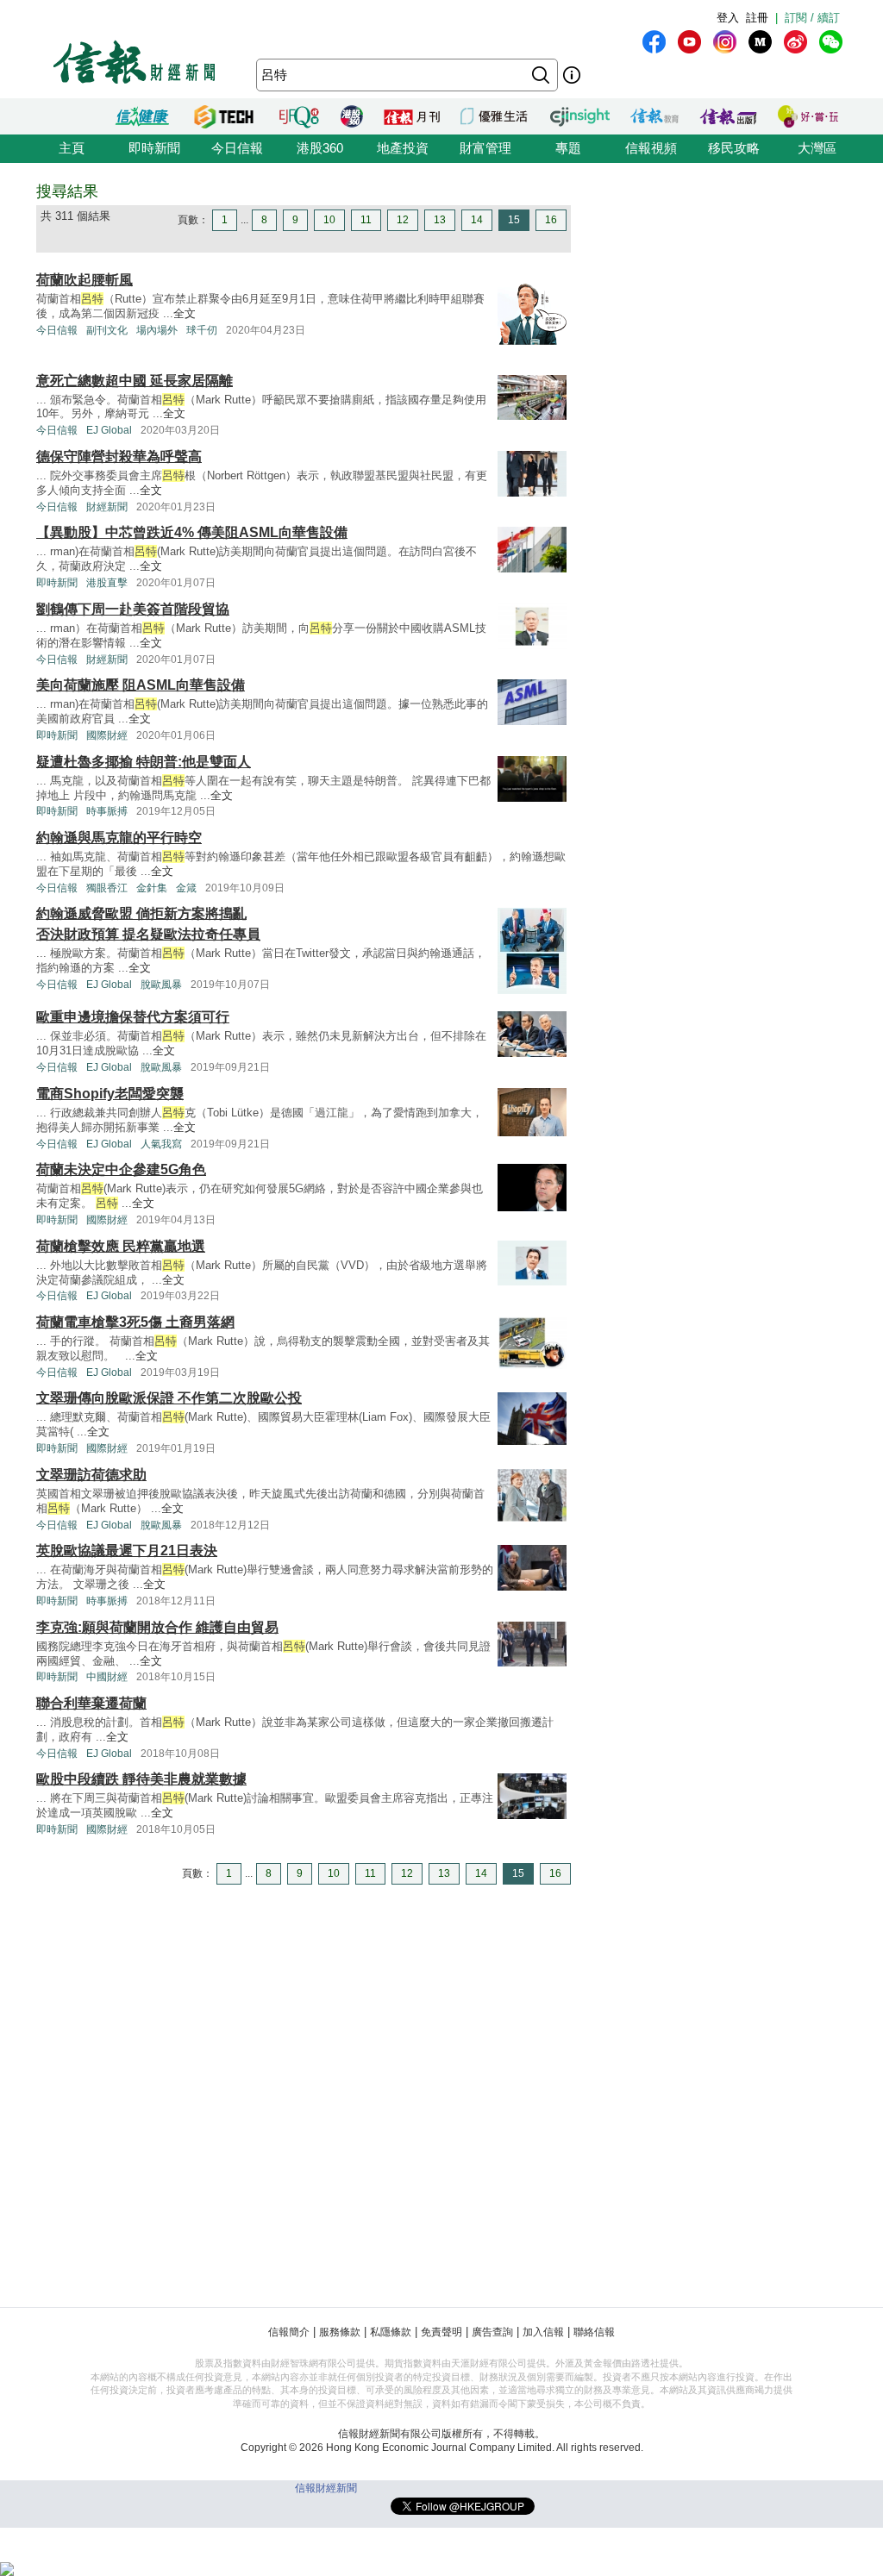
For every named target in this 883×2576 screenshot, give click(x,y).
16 (551, 220)
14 (477, 220)
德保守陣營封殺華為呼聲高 (119, 456)
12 (403, 220)
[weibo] (795, 42)
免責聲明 (441, 2332)
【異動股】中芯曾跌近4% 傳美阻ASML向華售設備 (192, 532)
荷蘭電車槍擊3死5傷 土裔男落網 (135, 1322)
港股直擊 (107, 583)
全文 (185, 313)
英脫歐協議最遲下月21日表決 (127, 1551)
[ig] (725, 42)
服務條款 (340, 2332)
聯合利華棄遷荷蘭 (91, 1703)
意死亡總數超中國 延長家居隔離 (135, 381)
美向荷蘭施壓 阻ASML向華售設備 (141, 685)
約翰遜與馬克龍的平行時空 (119, 838)
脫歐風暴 (161, 985)
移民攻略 (734, 148)
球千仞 (202, 330)
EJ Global (109, 430)
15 (514, 220)
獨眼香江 (107, 888)
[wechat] (831, 42)
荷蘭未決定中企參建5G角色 (121, 1169)
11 (366, 220)
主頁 (72, 148)
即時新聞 (154, 148)
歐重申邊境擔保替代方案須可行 (133, 1017)
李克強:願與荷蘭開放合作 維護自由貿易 (157, 1627)
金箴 (186, 888)
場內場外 (157, 330)
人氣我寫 (161, 1144)
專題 (568, 148)
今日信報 (237, 148)
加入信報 (543, 2332)
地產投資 (403, 148)
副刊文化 (107, 330)
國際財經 (107, 735)
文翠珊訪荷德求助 (91, 1475)
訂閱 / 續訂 (812, 18)
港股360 (320, 148)
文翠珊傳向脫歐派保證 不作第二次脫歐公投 (169, 1398)
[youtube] (689, 42)
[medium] (760, 42)
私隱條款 (391, 2332)
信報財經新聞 (326, 2488)
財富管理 (485, 148)
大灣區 (817, 148)
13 (440, 220)
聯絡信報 (594, 2332)
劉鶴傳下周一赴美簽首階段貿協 (133, 609)
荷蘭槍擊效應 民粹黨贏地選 (121, 1246)
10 (329, 220)
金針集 (152, 888)
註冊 (757, 18)
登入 (728, 18)
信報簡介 (289, 2332)
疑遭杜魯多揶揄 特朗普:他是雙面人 (144, 762)
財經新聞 (107, 507)
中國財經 (107, 1677)
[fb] (654, 42)
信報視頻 (651, 148)
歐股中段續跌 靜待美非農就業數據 (141, 1779)
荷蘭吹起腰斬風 (85, 280)
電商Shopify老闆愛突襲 (110, 1094)
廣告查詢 (492, 2332)
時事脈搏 (107, 811)
